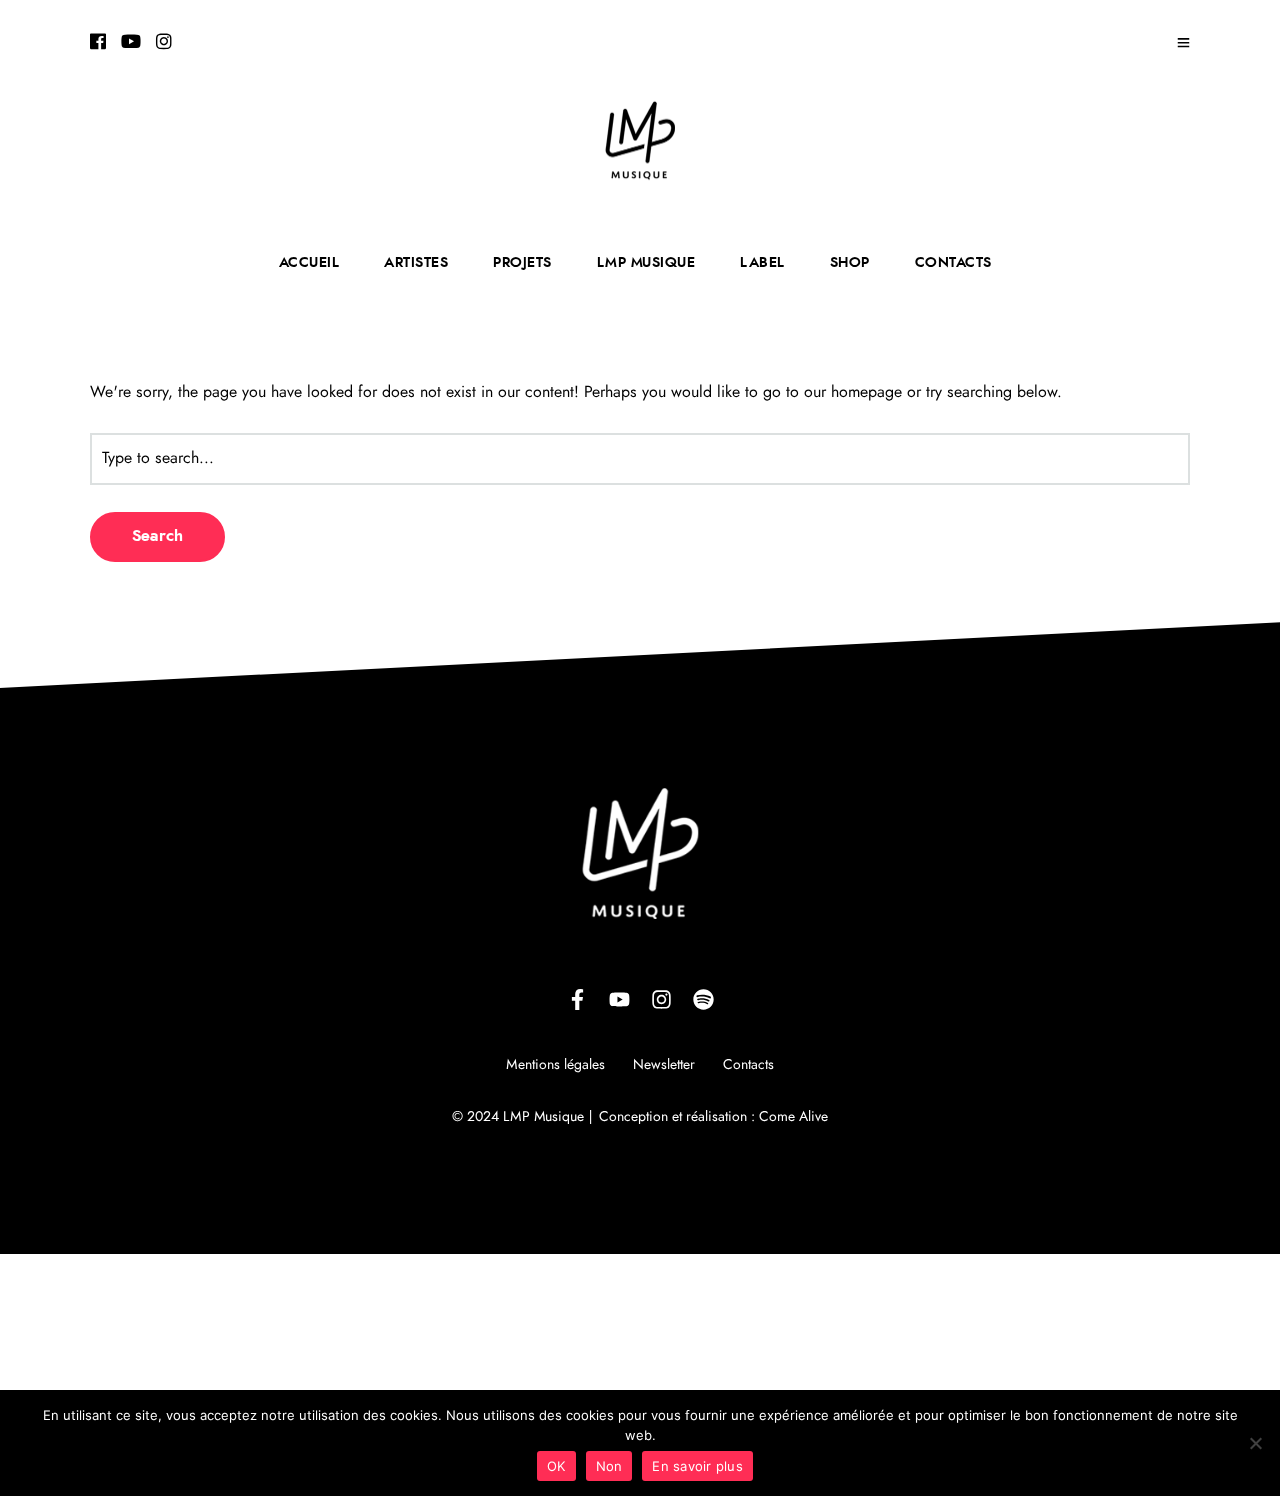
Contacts (748, 1065)
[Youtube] (131, 43)
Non (609, 1466)
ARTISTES (416, 263)
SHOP (850, 263)
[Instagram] (164, 43)
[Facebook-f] (577, 999)
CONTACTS (953, 263)
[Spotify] (703, 999)
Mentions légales (555, 1065)
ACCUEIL (309, 263)
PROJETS (522, 263)
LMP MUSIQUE (646, 263)
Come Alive (793, 1117)
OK (556, 1466)
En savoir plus (697, 1466)
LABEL (762, 263)
